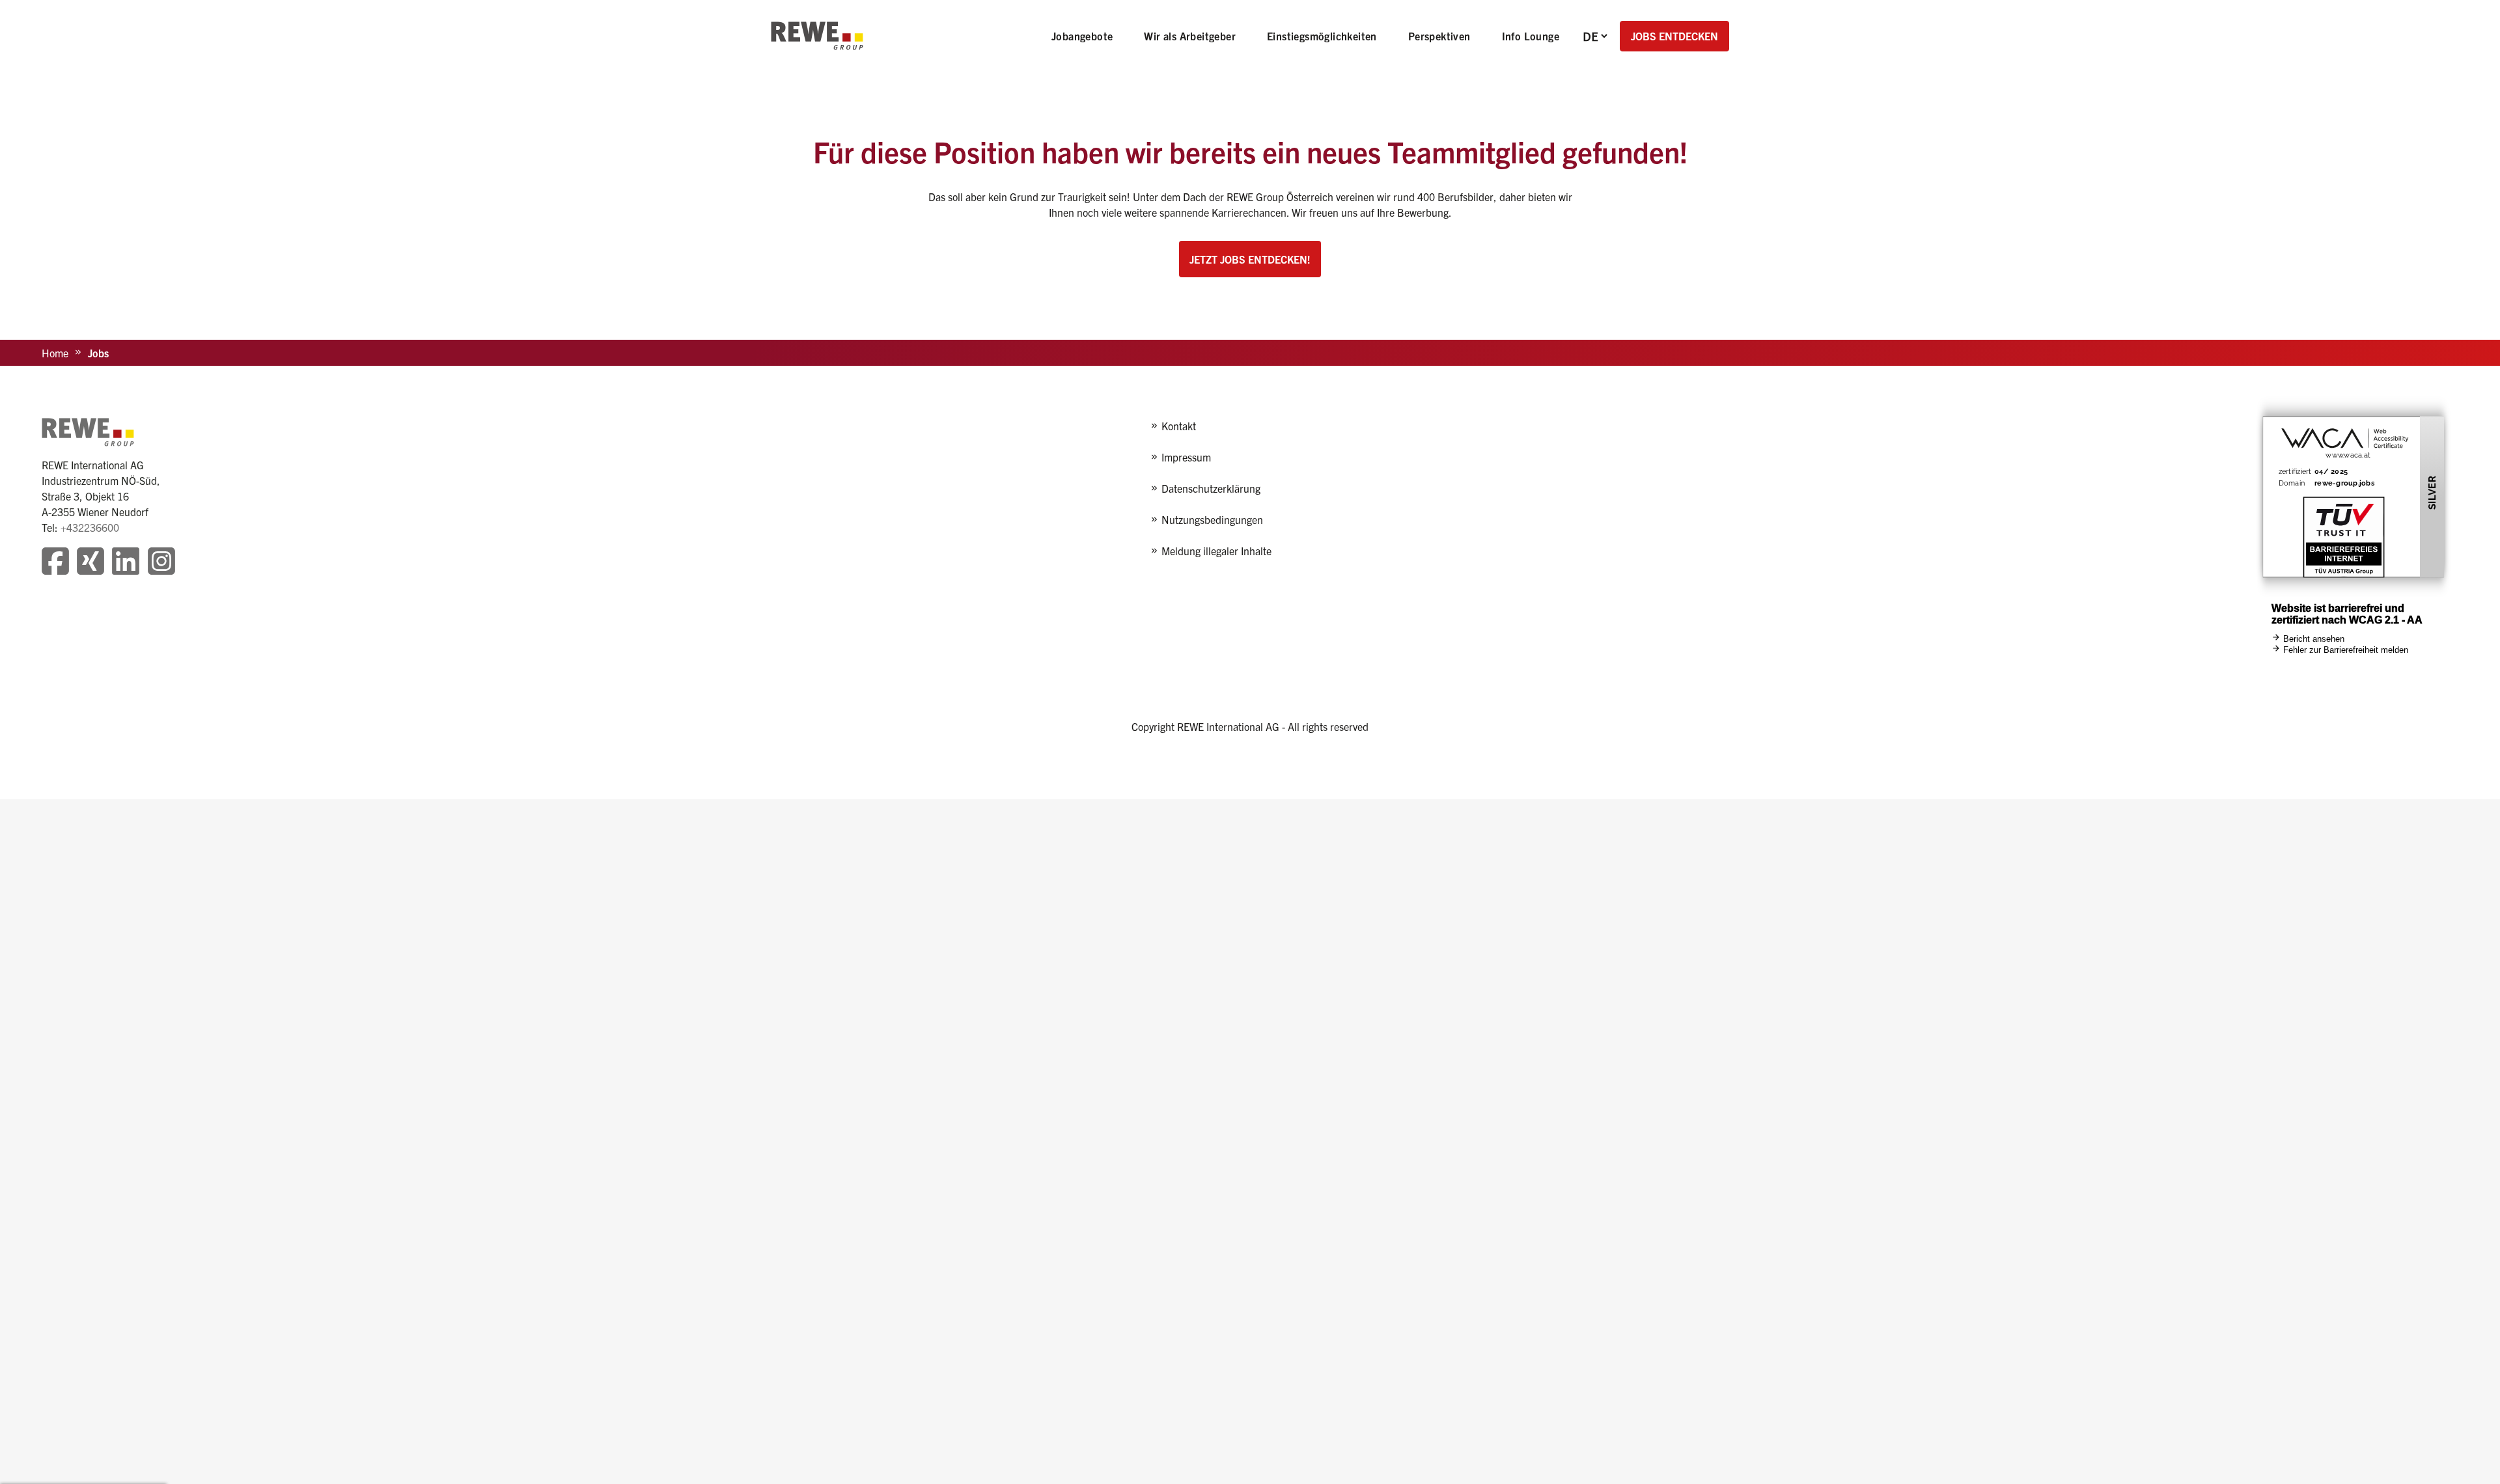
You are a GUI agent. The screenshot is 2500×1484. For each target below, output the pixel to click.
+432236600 (90, 527)
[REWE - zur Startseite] (817, 36)
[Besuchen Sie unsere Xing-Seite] (90, 563)
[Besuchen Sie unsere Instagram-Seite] (161, 563)
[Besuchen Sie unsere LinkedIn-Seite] (126, 563)
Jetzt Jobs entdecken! (1250, 259)
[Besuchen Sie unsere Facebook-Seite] (55, 563)
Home (55, 353)
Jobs (98, 353)
